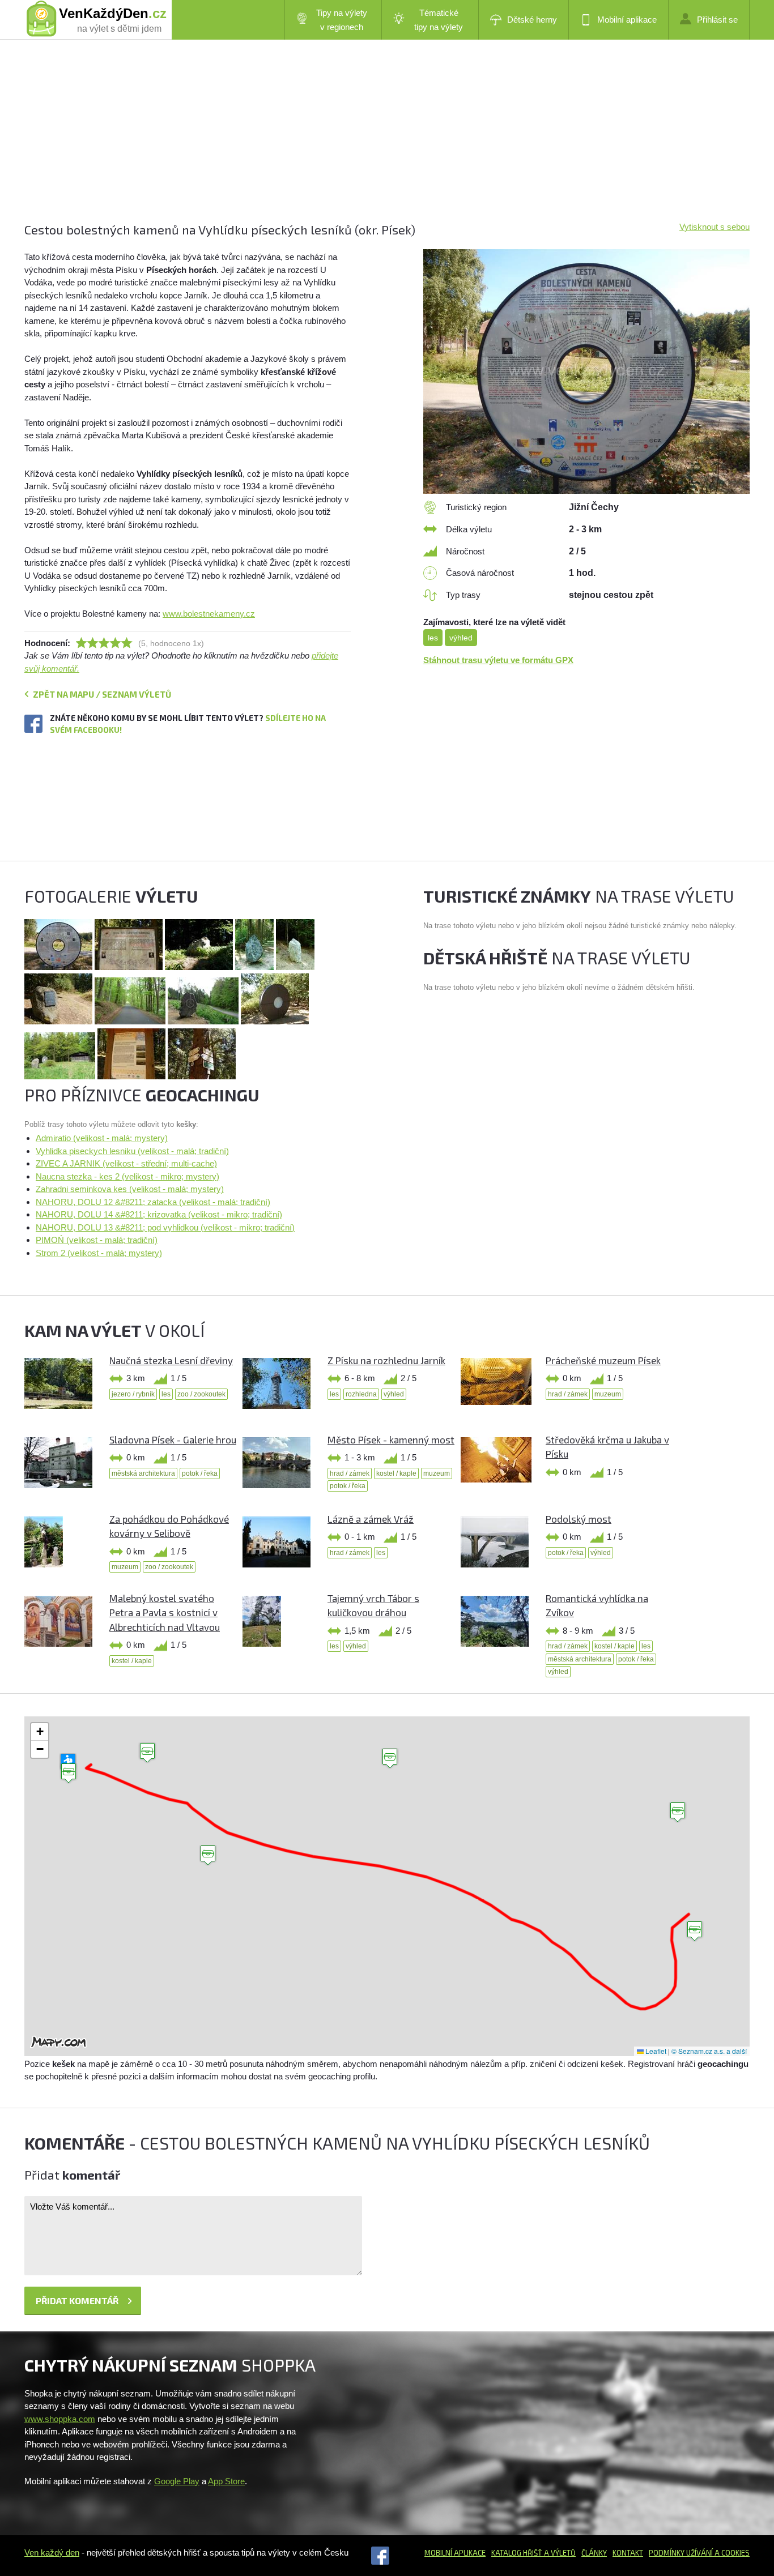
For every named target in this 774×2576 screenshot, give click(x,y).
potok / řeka (200, 1473)
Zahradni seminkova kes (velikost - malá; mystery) (130, 1189)
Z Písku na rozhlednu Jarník (386, 1360)
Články (594, 2553)
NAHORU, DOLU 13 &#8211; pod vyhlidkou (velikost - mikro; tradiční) (165, 1227)
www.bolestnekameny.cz (209, 614)
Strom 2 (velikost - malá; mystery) (99, 1253)
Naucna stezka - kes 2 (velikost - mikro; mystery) (127, 1176)
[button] (147, 1753)
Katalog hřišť (517, 2553)
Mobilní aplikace (627, 20)
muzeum (608, 1394)
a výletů (559, 2553)
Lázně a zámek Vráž (371, 1519)
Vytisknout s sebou (715, 227)
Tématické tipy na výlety (439, 20)
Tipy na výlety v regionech (342, 20)
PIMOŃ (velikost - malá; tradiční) (97, 1240)
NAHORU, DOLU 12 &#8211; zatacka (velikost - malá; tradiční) (153, 1202)
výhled (461, 638)
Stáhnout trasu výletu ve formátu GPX (498, 660)
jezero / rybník (133, 1394)
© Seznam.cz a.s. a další (709, 2051)
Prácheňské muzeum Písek (603, 1360)
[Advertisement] (364, 142)
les (433, 638)
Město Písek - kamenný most (391, 1439)
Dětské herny (532, 20)
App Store (226, 2481)
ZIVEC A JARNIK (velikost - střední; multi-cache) (126, 1163)
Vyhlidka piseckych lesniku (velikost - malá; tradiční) (132, 1151)
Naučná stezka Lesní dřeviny (171, 1360)
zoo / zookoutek (201, 1394)
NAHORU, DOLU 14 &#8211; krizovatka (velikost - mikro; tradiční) (159, 1214)
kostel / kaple (396, 1473)
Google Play (177, 2481)
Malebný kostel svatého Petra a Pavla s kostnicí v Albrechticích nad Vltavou (165, 1612)
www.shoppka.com (60, 2419)
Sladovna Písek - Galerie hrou (173, 1439)
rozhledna (361, 1394)
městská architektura (143, 1473)
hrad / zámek (568, 1394)
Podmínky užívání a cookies (699, 2553)
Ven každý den (52, 2552)
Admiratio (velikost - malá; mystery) (102, 1138)
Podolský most (579, 1519)
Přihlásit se (717, 20)
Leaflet (655, 2051)
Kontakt (628, 2553)
